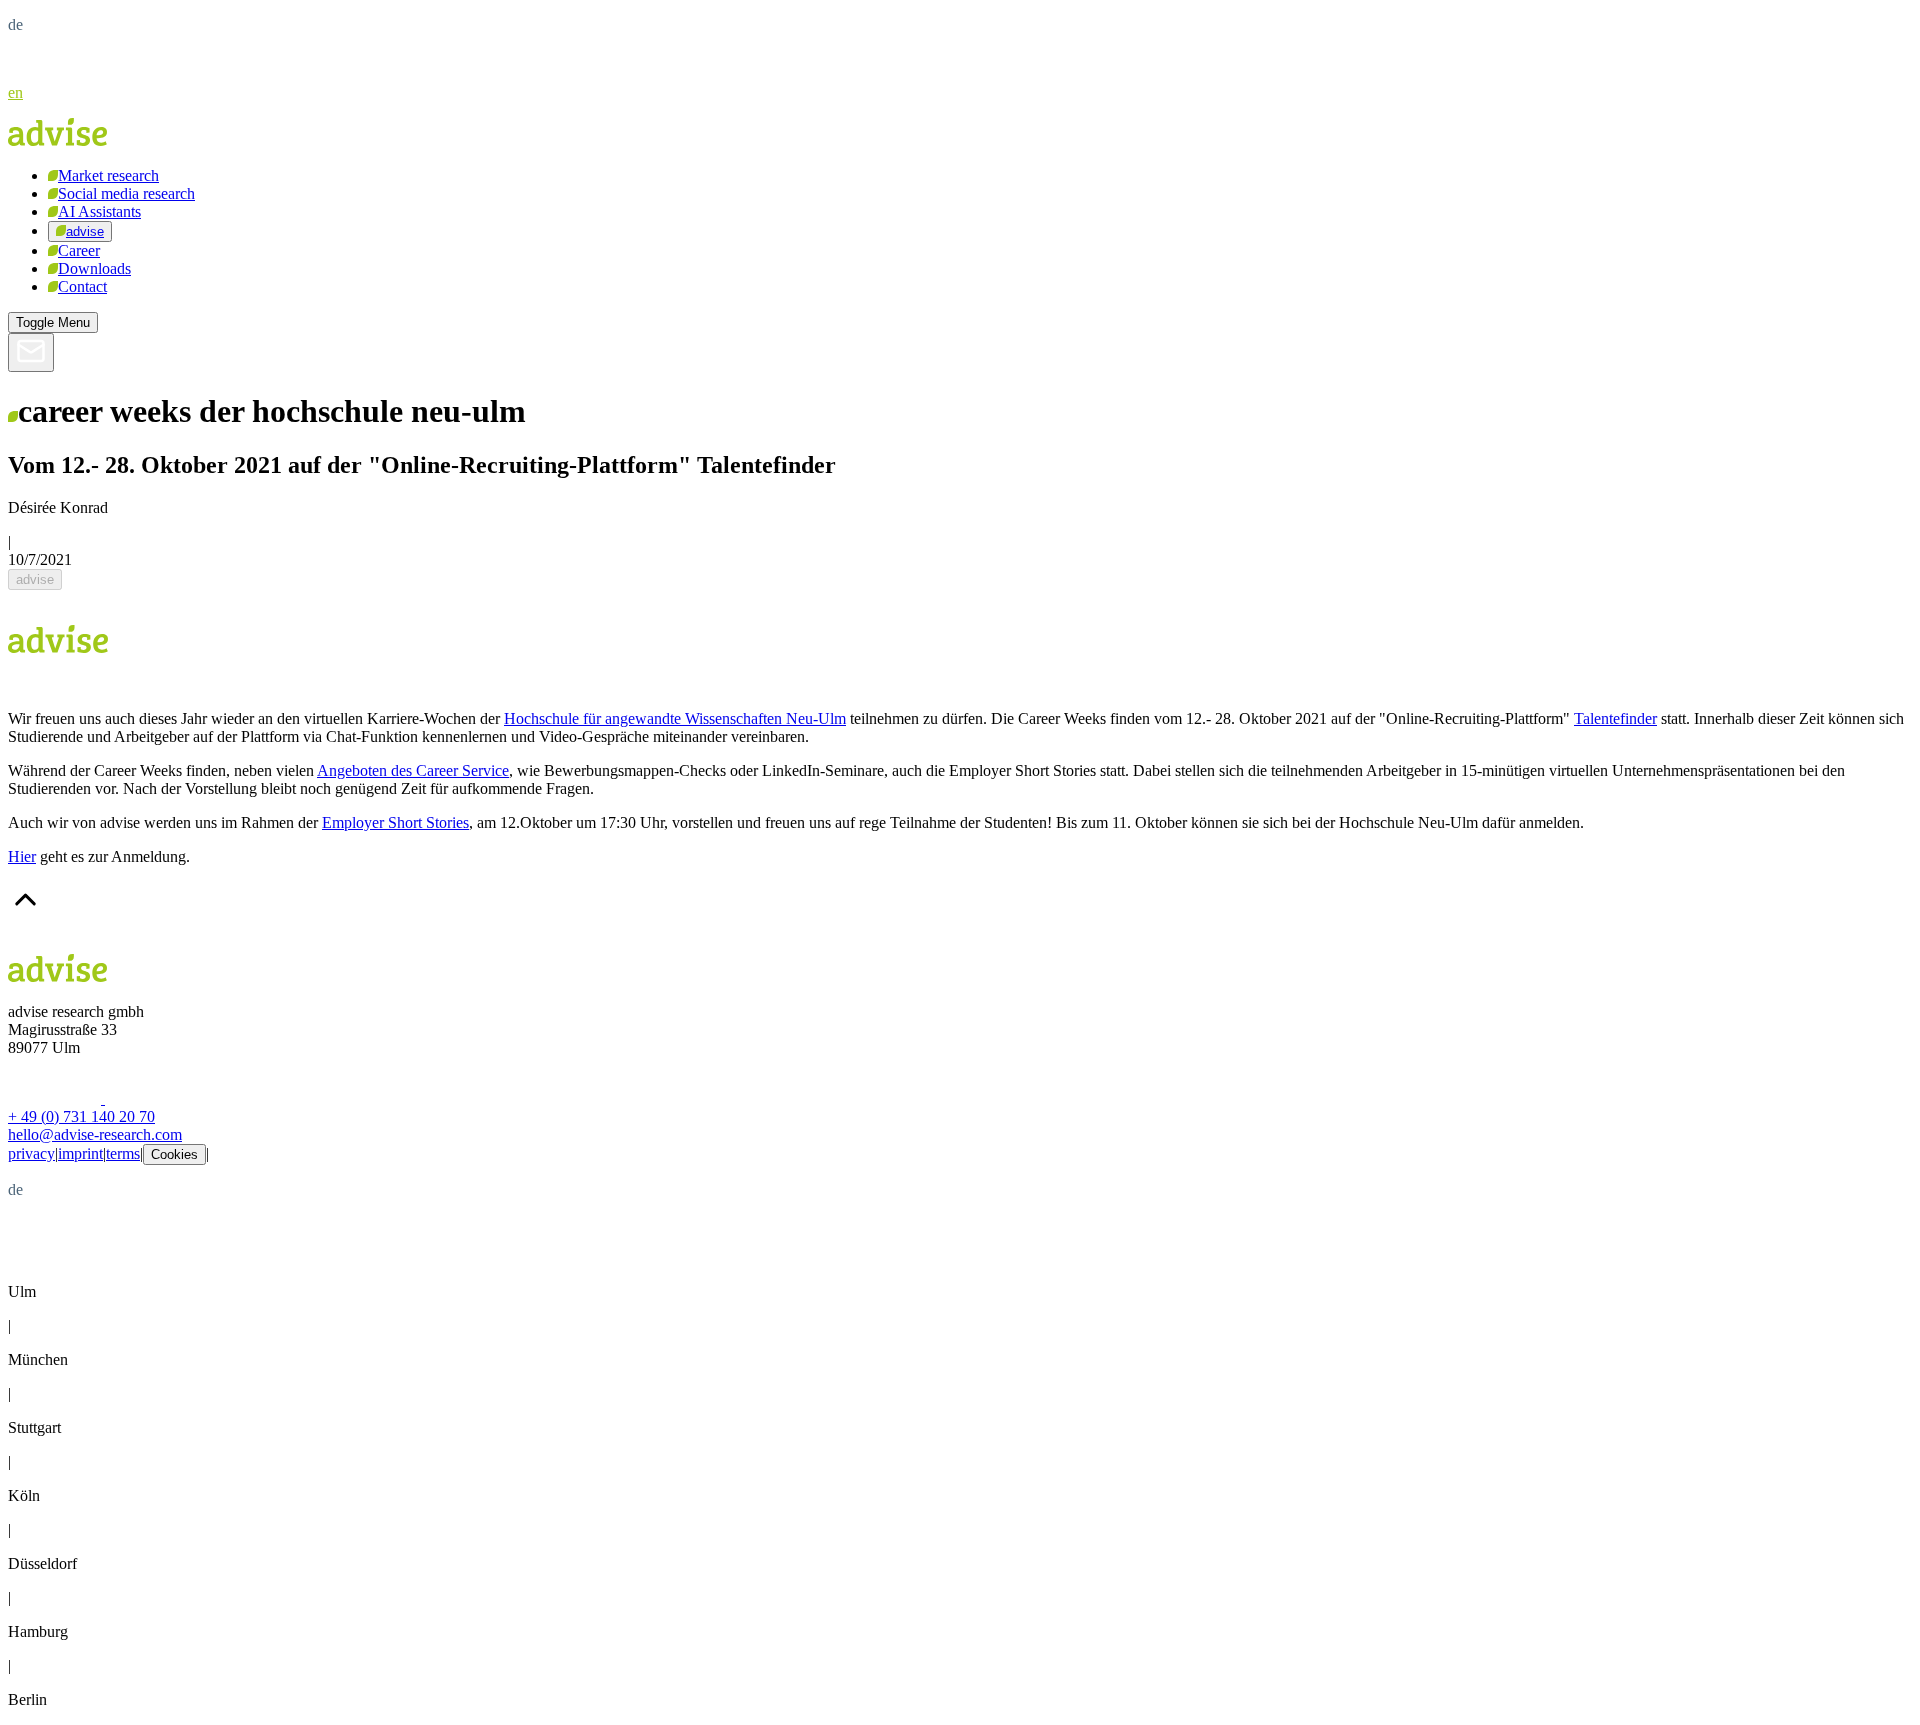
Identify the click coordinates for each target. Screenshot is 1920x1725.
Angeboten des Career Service (413, 770)
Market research (108, 175)
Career (79, 250)
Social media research (126, 193)
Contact (82, 286)
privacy (31, 1153)
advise (85, 231)
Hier (22, 856)
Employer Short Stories (395, 822)
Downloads (94, 268)
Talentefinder (1615, 718)
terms (123, 1153)
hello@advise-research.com (95, 1134)
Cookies (174, 1154)
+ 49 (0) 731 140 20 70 (81, 1116)
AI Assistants (99, 211)
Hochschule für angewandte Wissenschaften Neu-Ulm (675, 718)
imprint (80, 1153)
